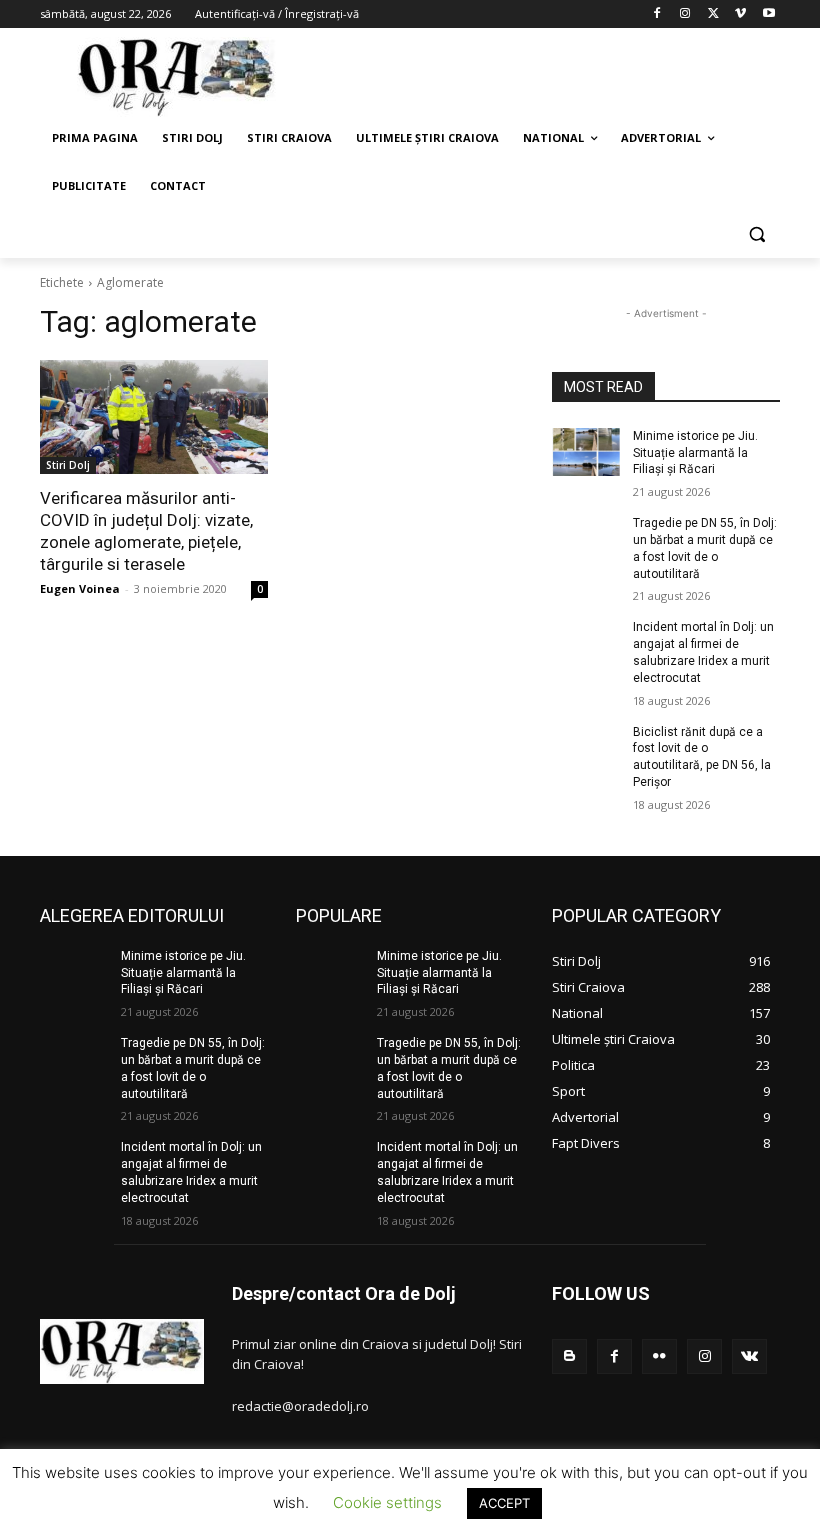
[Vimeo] (740, 14)
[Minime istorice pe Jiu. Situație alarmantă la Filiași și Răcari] (586, 452)
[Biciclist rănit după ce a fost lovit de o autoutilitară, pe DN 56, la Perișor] (586, 748)
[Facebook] (657, 14)
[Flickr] (659, 1356)
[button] (756, 234)
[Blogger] (569, 1356)
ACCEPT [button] (504, 1503)
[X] (713, 14)
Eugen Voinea (80, 588)
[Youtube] (768, 14)
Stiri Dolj (68, 465)
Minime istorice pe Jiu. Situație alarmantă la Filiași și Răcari (695, 453)
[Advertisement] (546, 75)
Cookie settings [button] (387, 1502)
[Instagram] (685, 14)
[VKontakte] (749, 1356)
